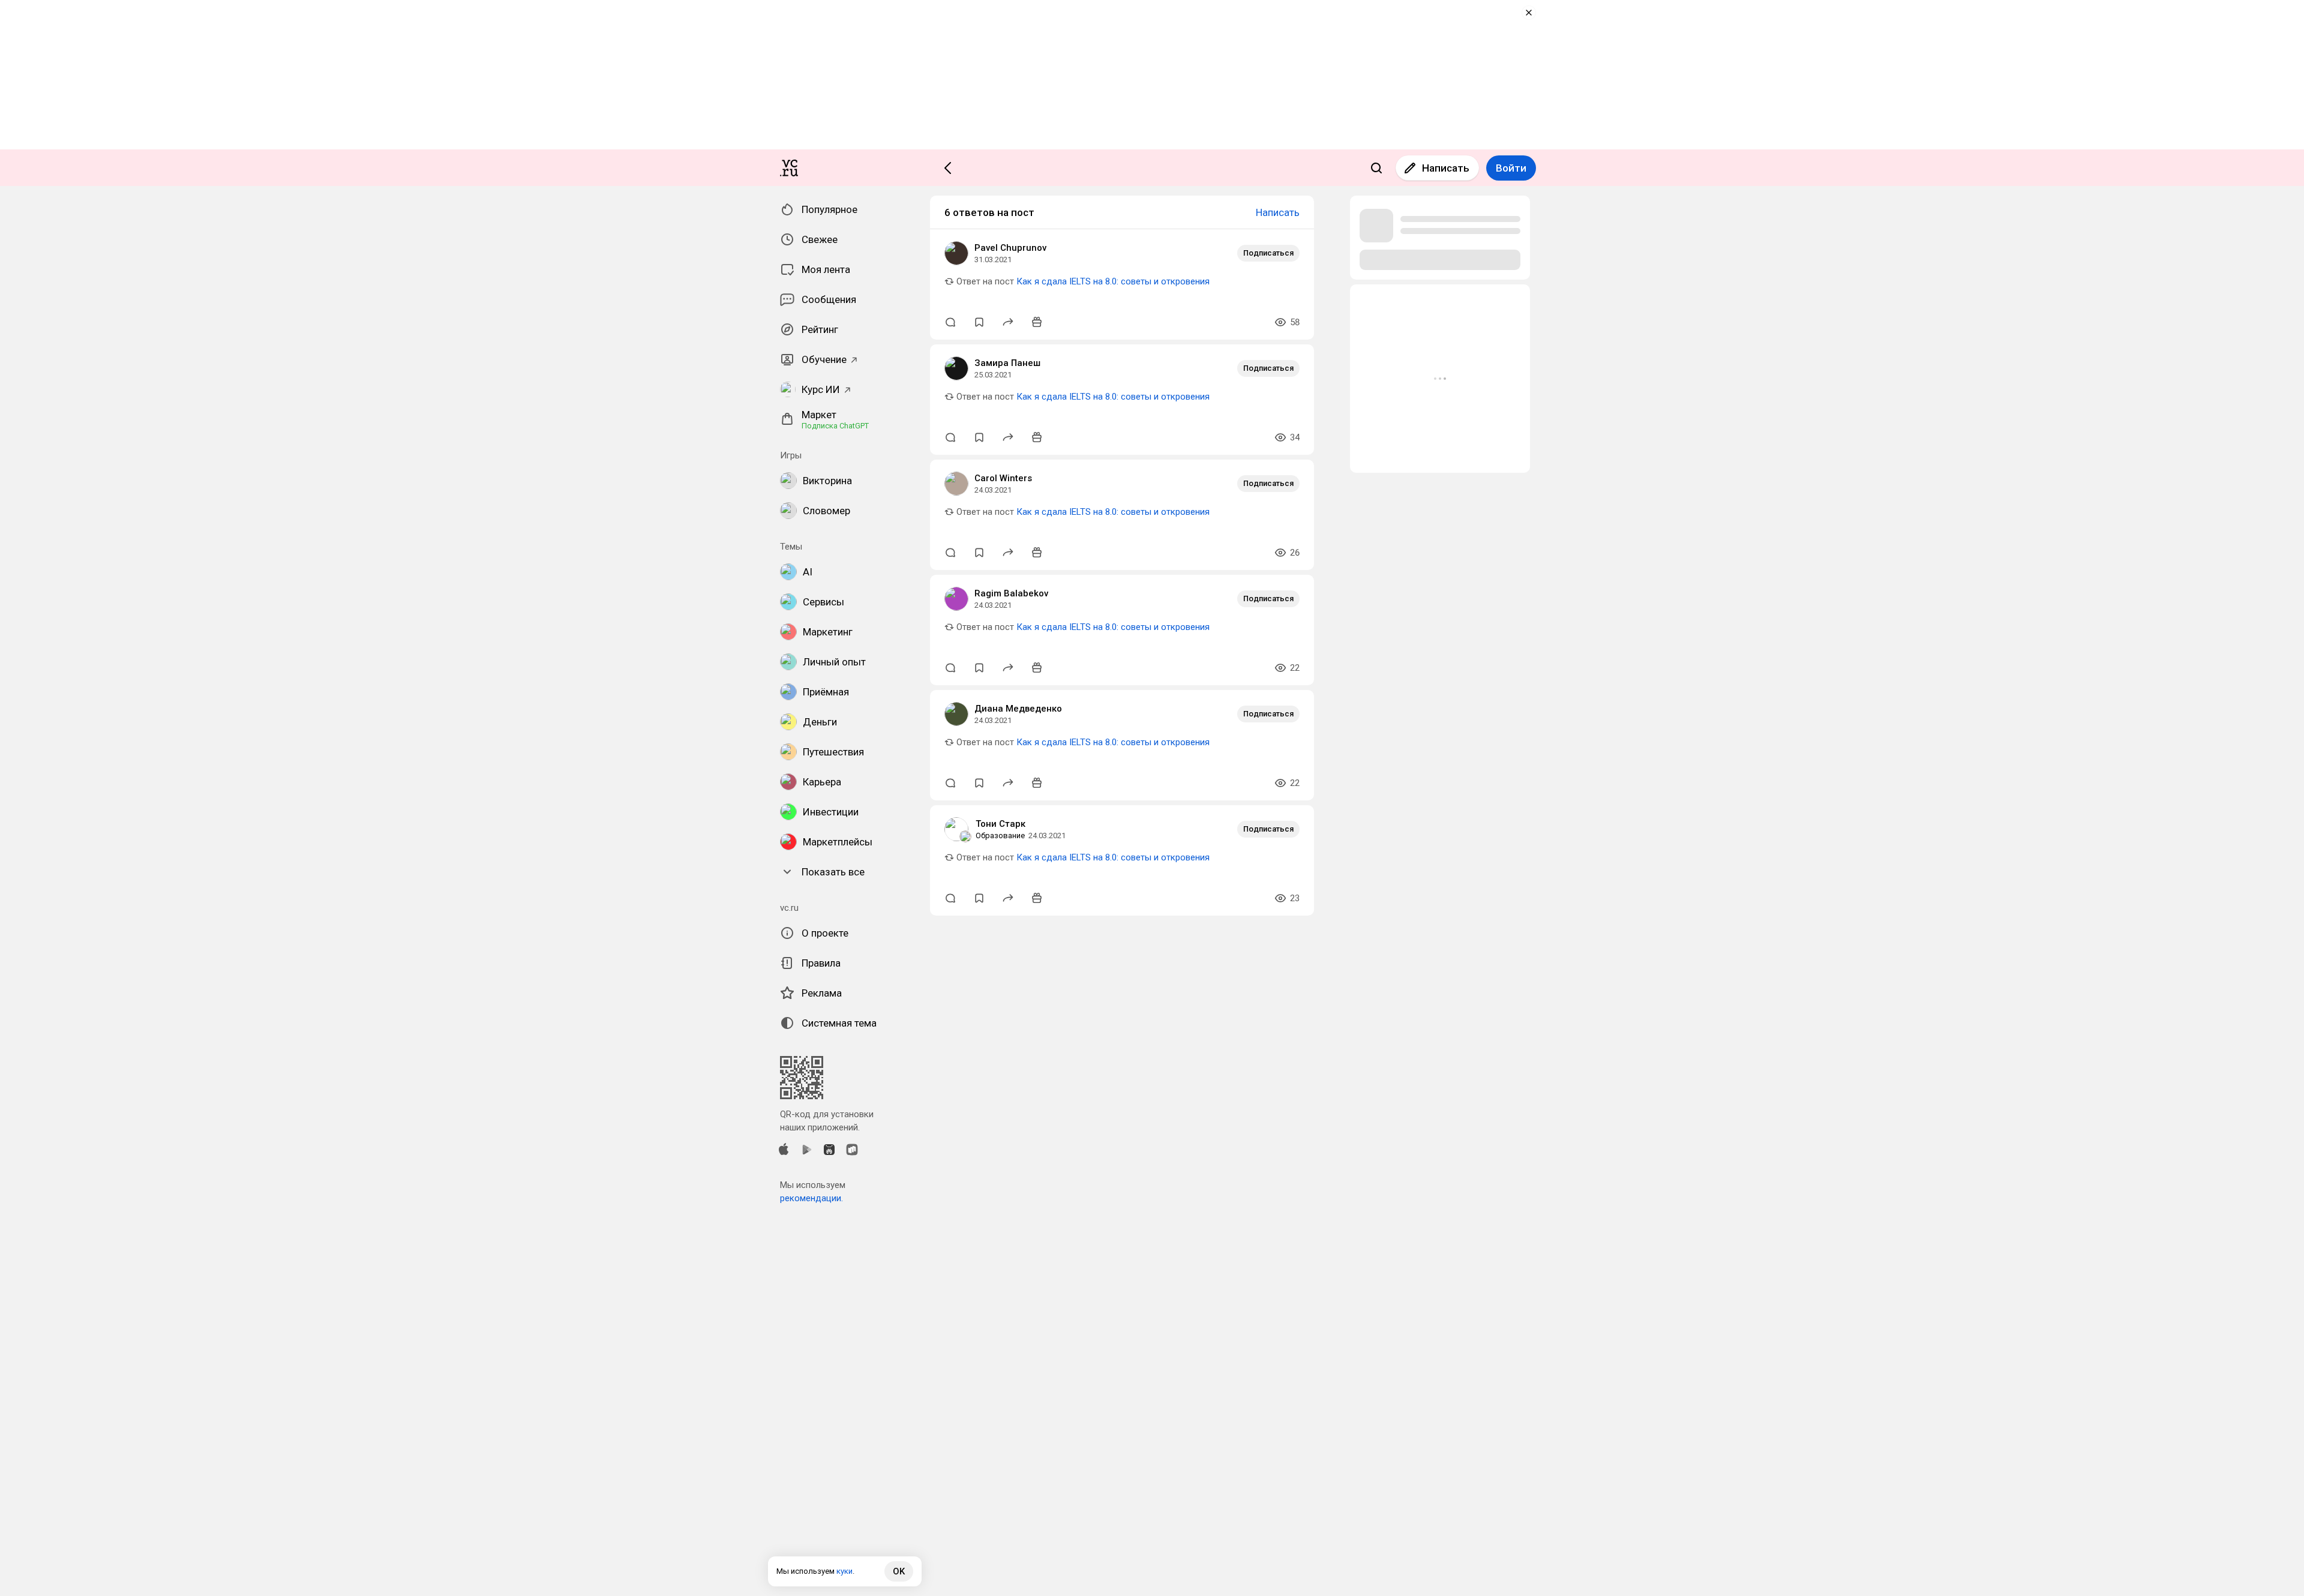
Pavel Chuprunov (1010, 248)
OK (899, 1571)
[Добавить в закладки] (979, 322)
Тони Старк (1000, 824)
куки (844, 1571)
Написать (1446, 168)
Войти (1511, 168)
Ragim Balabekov (1011, 593)
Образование (1000, 835)
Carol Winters (1003, 478)
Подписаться (1268, 253)
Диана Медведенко (1018, 709)
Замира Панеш (1007, 363)
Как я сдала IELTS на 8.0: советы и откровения (1113, 281)
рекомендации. (811, 1198)
